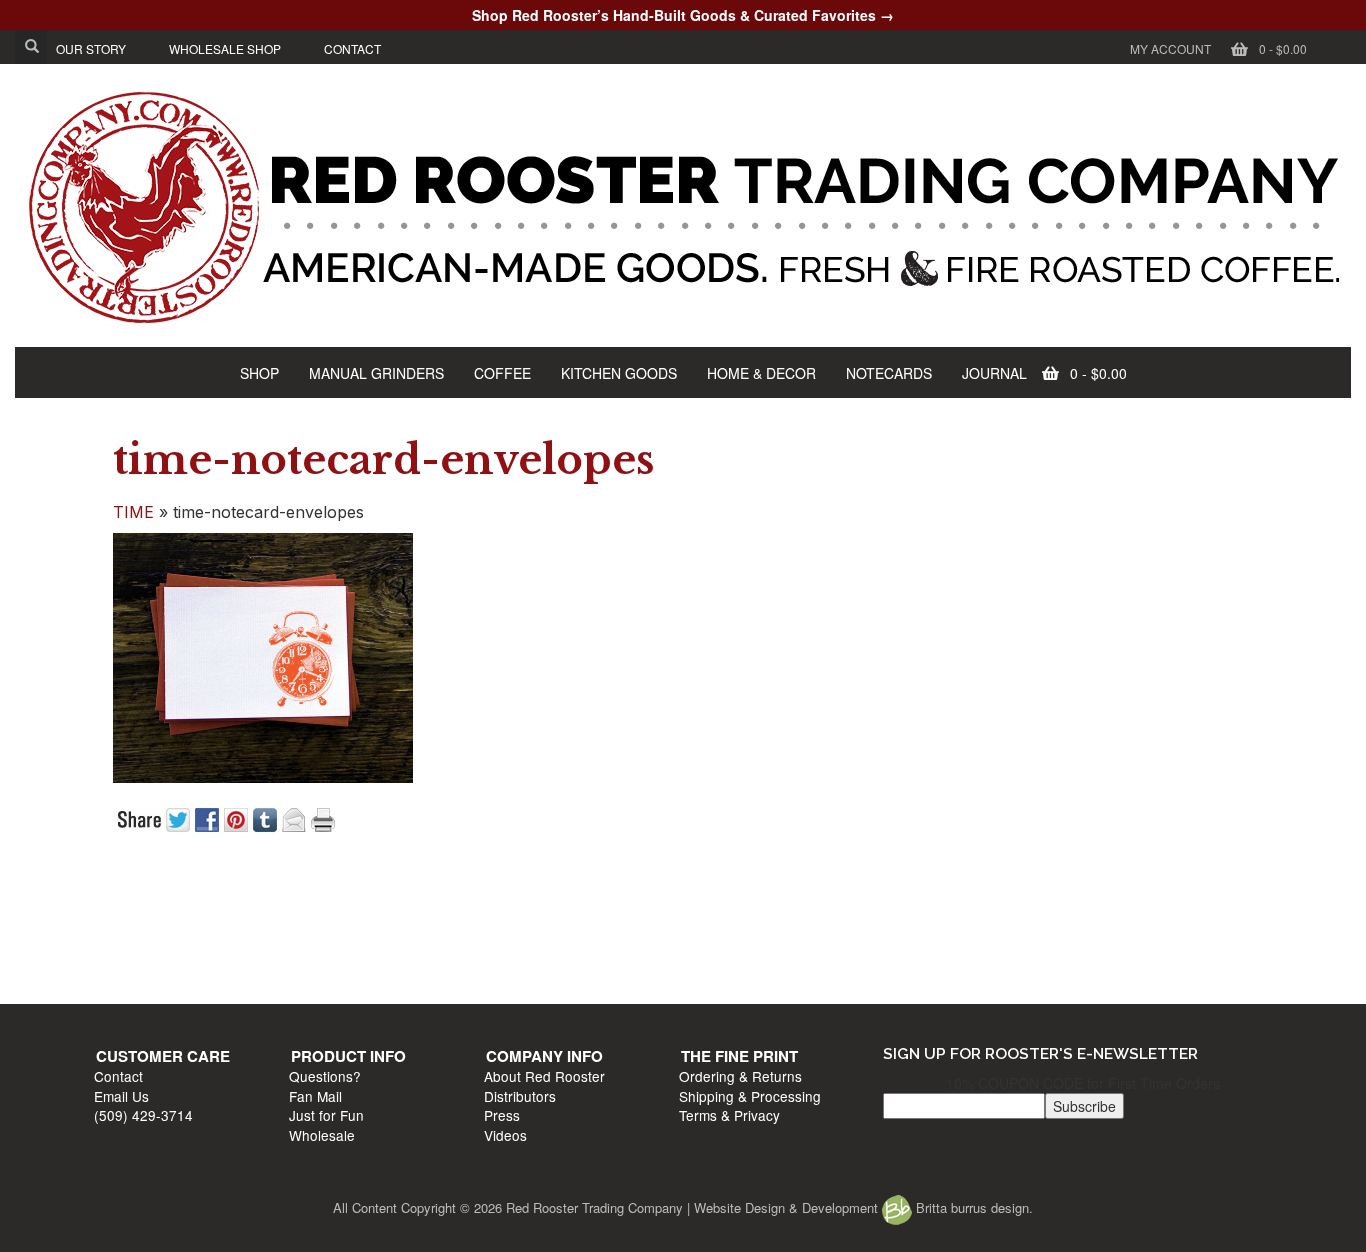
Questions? (433, 921)
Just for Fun (434, 960)
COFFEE (502, 373)
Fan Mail (423, 940)
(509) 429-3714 (153, 960)
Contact (128, 921)
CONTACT (352, 48)
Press (707, 960)
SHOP (259, 373)
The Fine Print (1042, 900)
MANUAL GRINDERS (376, 373)
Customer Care (173, 900)
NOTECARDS (889, 373)
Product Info (456, 900)
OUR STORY (91, 48)
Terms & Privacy (1032, 960)
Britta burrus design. (972, 1207)
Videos (710, 979)
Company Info (749, 900)
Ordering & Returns (1043, 921)
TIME (133, 512)
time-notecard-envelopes (383, 460)
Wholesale (430, 979)
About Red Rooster (749, 921)
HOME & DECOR (761, 373)
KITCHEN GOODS (619, 373)
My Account (1170, 48)
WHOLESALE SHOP (225, 48)
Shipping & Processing (1053, 940)
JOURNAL (994, 373)
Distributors (725, 940)
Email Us (131, 940)
